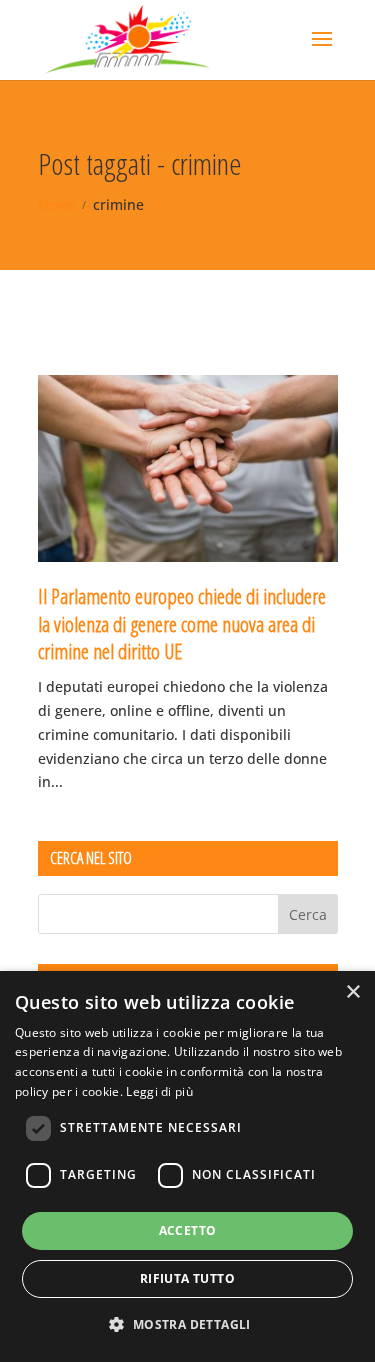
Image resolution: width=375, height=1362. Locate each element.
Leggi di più (159, 1091)
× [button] (352, 992)
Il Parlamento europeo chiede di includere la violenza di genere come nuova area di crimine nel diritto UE (182, 623)
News (56, 204)
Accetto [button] (188, 1230)
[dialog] (187, 1166)
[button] (187, 1325)
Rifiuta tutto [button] (187, 1278)
